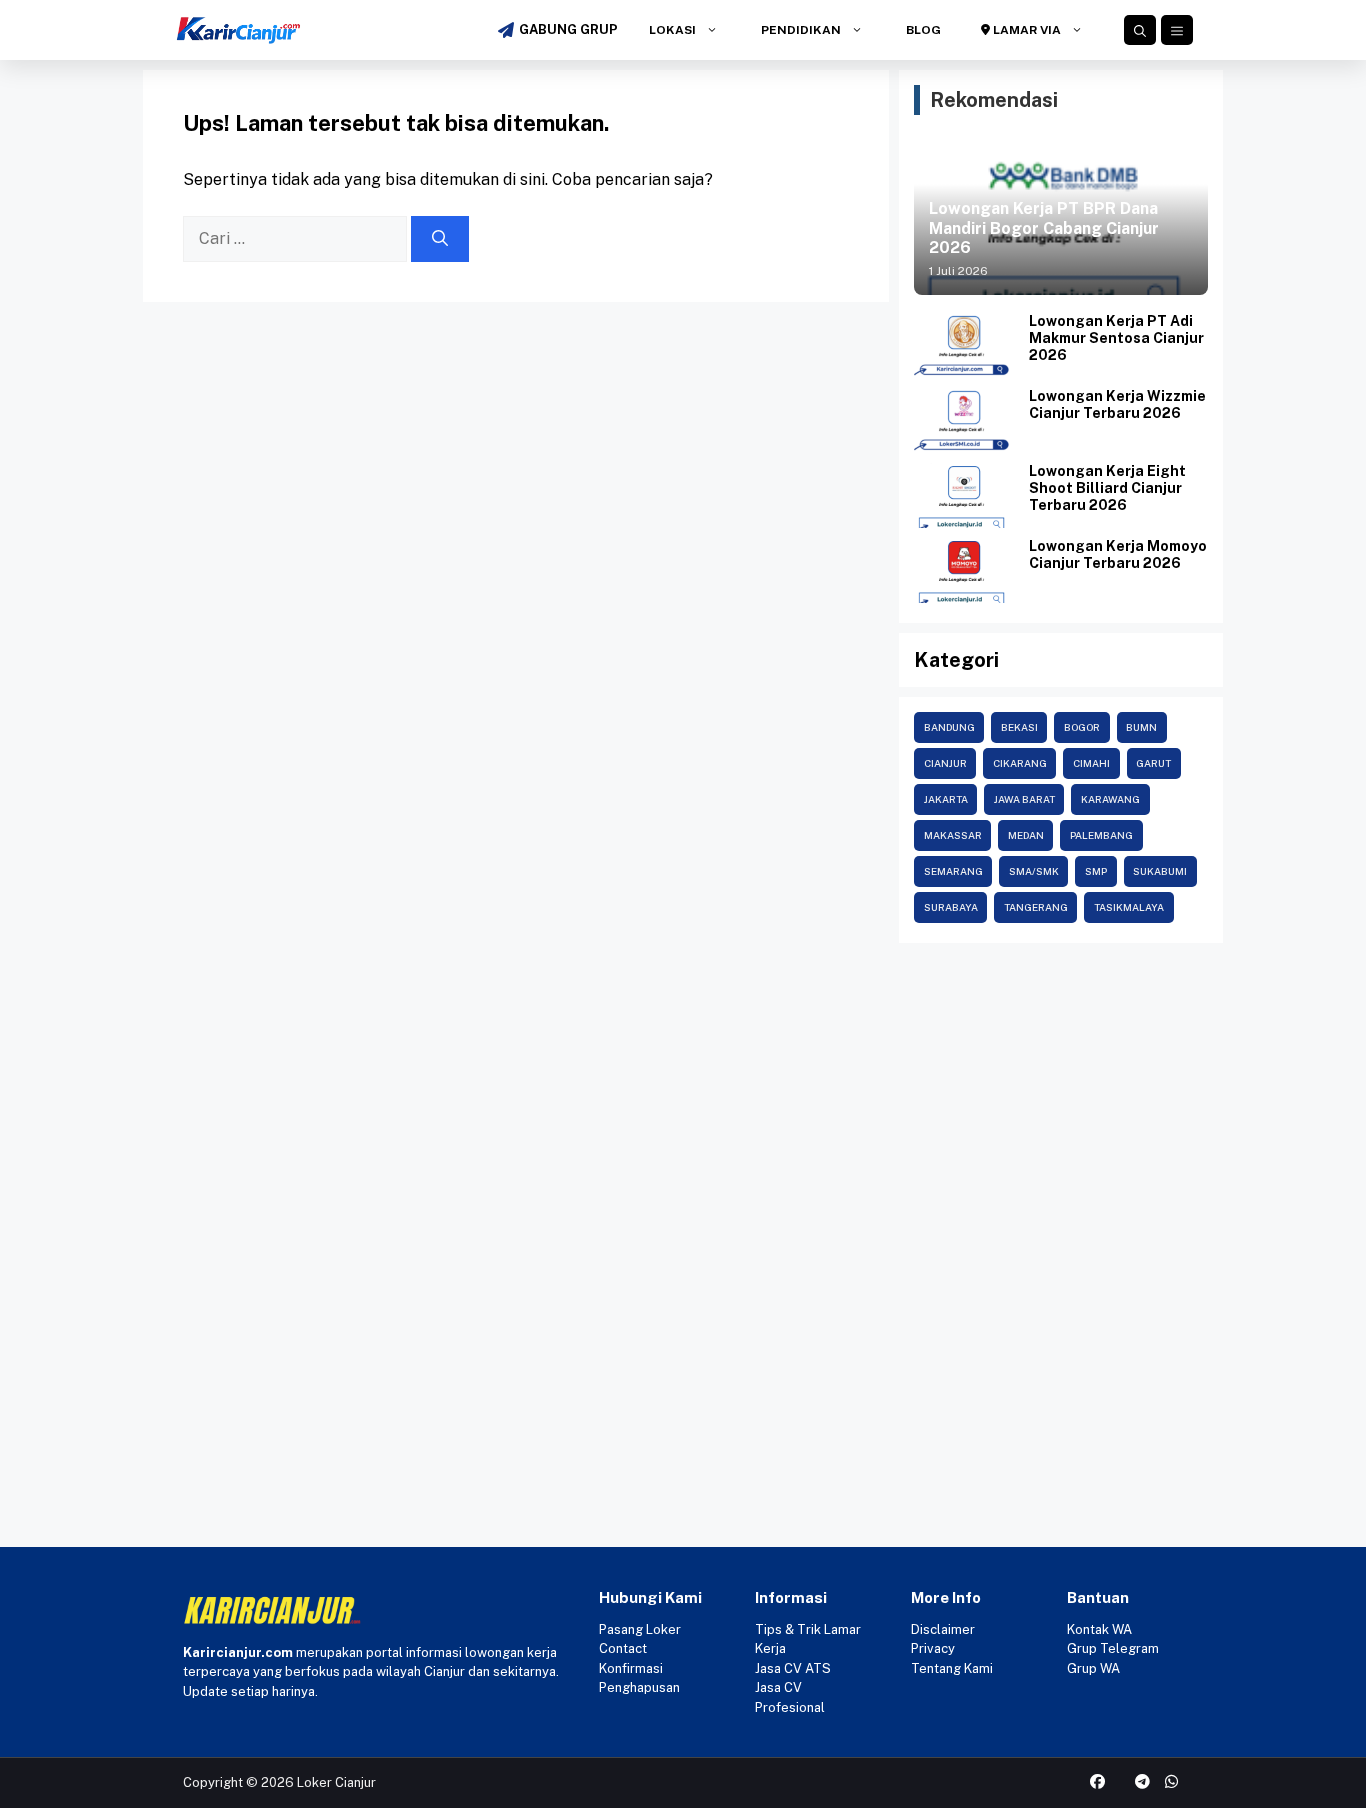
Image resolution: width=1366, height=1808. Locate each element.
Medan (1026, 835)
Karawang (1110, 799)
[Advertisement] (683, 1103)
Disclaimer (943, 1629)
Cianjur (945, 763)
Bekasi (1019, 727)
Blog (922, 30)
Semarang (953, 871)
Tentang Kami (952, 1668)
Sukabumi (1160, 871)
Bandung (949, 727)
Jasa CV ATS (793, 1668)
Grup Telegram (1113, 1648)
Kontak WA (1099, 1629)
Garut (1153, 763)
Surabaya (951, 907)
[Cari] (440, 239)
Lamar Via (1025, 30)
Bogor (1082, 727)
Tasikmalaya (1129, 907)
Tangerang (1036, 907)
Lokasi (671, 30)
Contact (623, 1648)
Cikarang (1020, 763)
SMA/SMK (1034, 871)
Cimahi (1091, 763)
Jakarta (946, 799)
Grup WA (1093, 1668)
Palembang (1101, 835)
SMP (1096, 871)
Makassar (953, 835)
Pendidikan (799, 30)
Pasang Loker (640, 1629)
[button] (1140, 30)
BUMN (1141, 727)
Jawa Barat (1024, 799)
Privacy (933, 1648)
